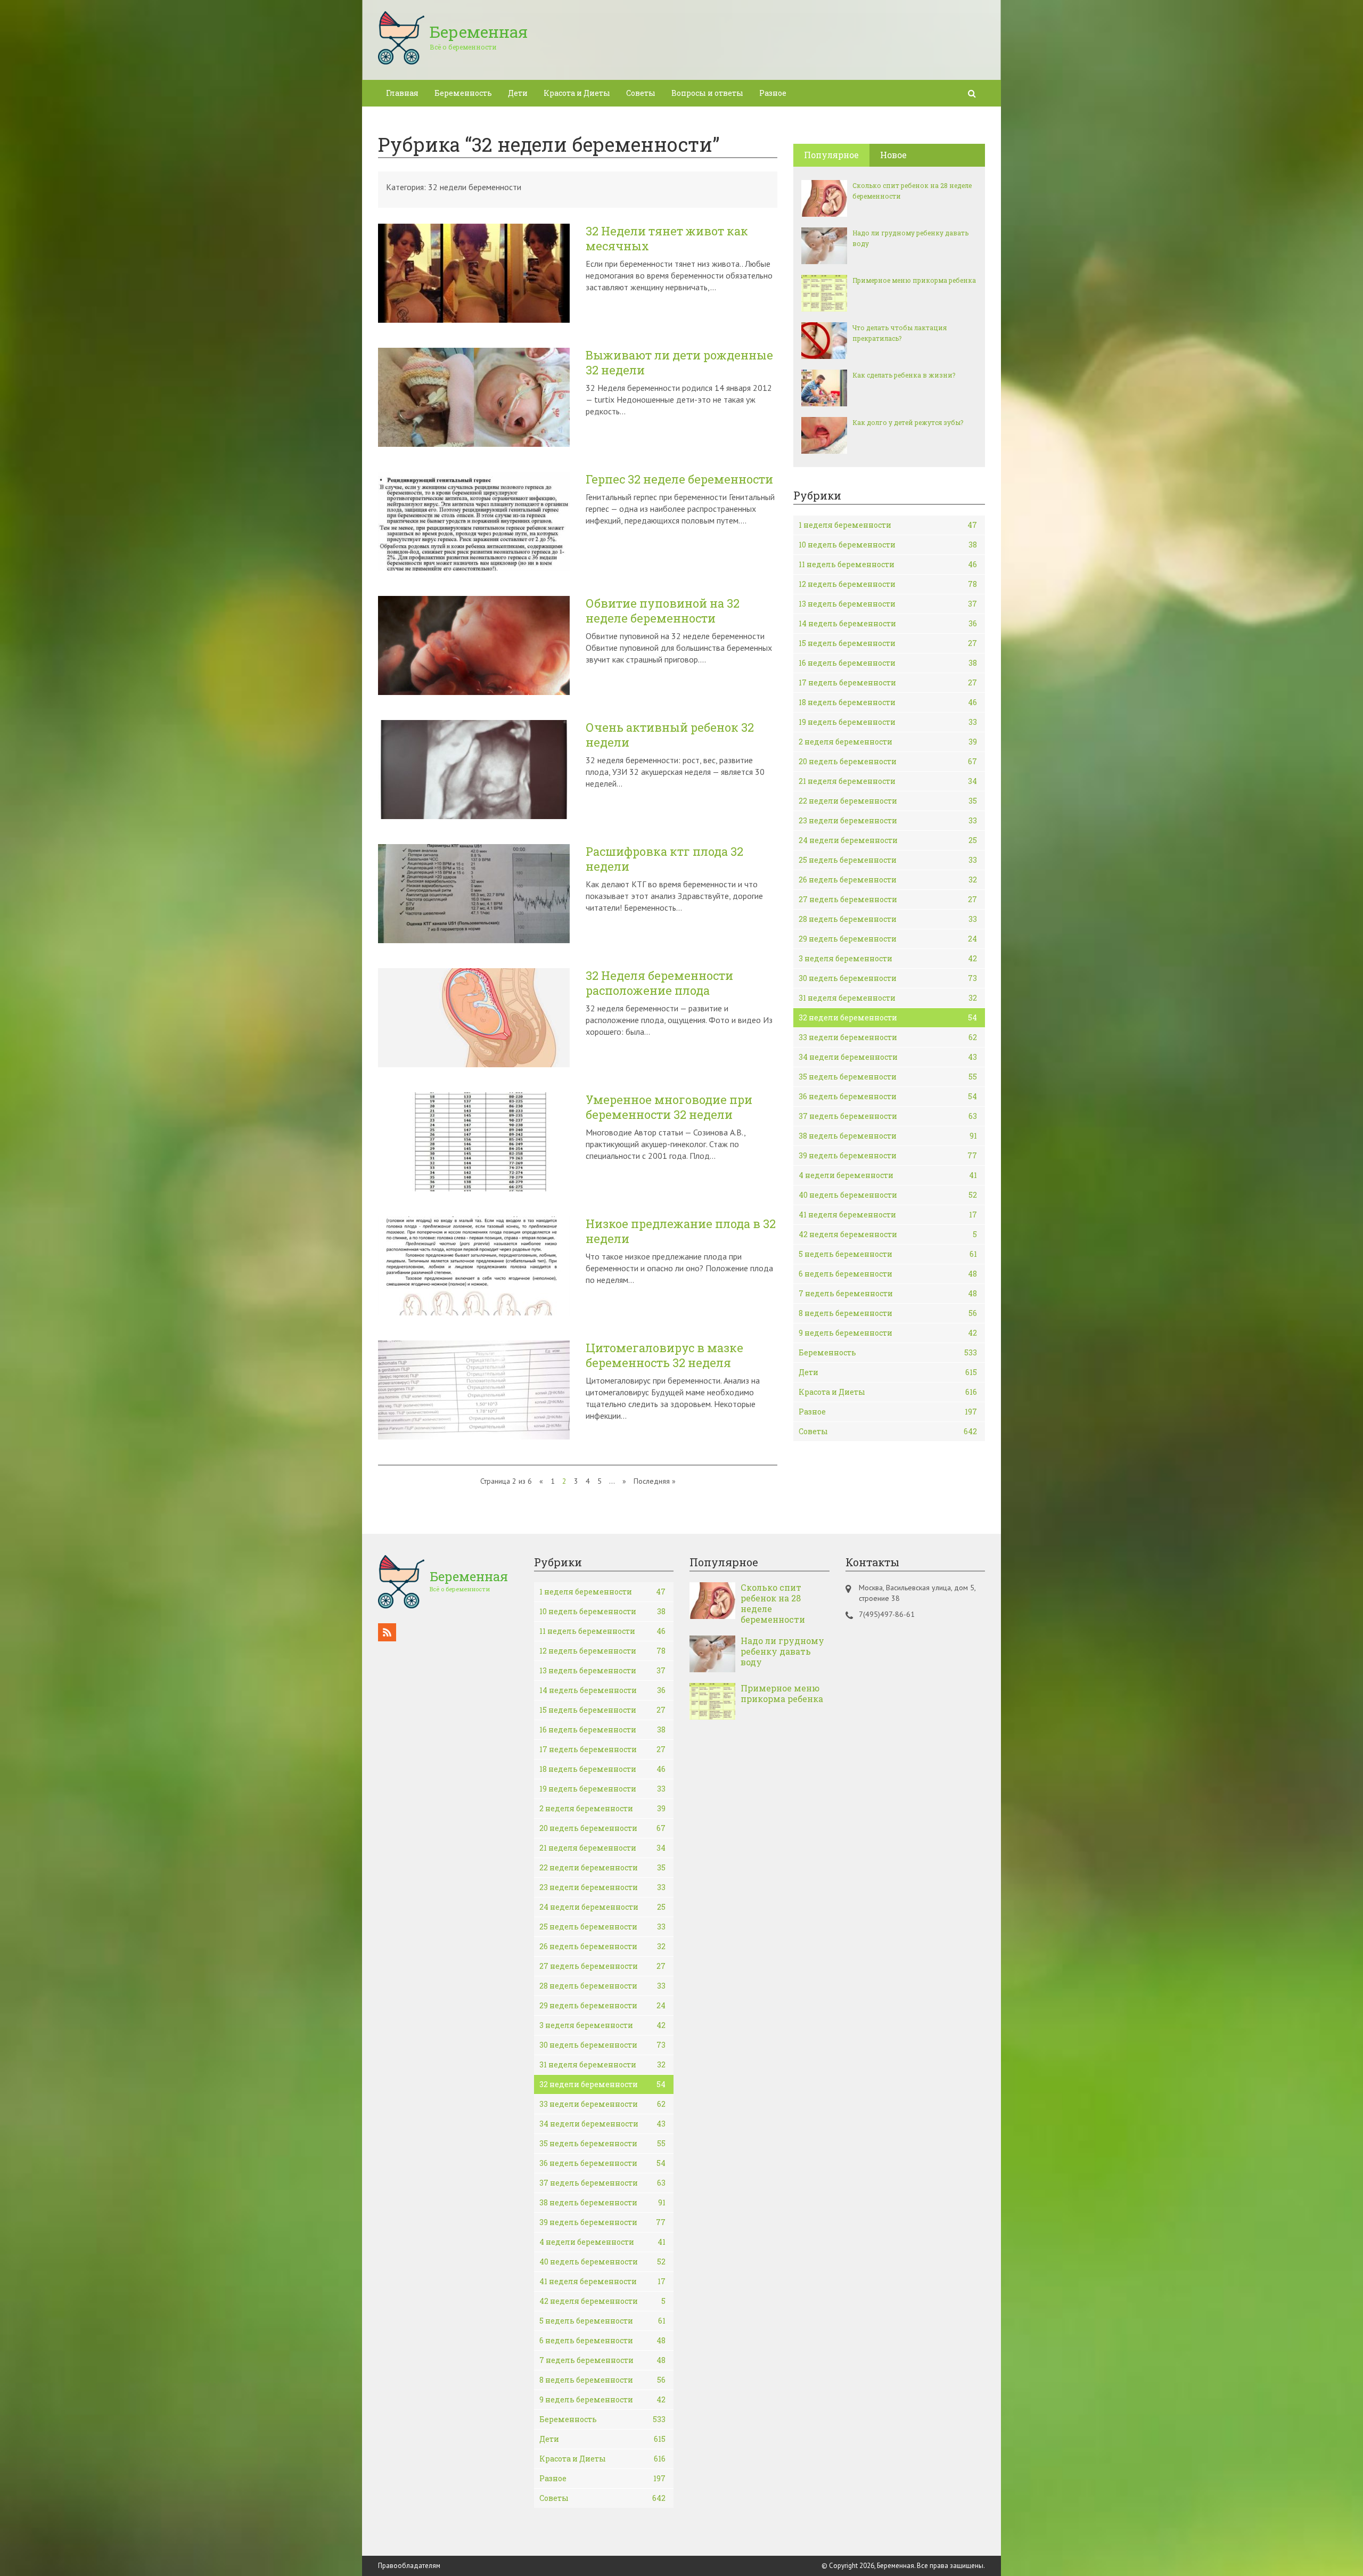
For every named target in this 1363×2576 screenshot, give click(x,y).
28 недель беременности (888, 919)
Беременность (463, 93)
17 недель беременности (888, 682)
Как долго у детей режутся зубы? (908, 422)
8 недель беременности (888, 1313)
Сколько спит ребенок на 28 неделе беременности (912, 191)
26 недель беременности (888, 880)
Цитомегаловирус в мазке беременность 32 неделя (664, 1355)
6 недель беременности (888, 1274)
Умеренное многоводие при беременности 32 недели (669, 1107)
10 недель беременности (888, 545)
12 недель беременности (888, 584)
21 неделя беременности (888, 781)
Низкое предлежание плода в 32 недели (681, 1231)
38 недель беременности (888, 1136)
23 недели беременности (888, 820)
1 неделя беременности (888, 525)
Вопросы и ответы (707, 93)
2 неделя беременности (888, 742)
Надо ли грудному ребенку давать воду (910, 238)
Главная (402, 93)
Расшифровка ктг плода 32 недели (664, 859)
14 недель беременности (888, 623)
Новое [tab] (893, 155)
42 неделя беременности (888, 1234)
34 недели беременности (888, 1057)
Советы (641, 93)
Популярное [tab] (831, 155)
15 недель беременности (888, 643)
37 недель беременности (888, 1116)
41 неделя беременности (888, 1215)
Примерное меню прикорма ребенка (914, 280)
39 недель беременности (888, 1155)
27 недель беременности (888, 899)
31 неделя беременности (888, 998)
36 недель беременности (888, 1096)
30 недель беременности (888, 978)
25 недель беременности (888, 860)
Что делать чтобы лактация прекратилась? (900, 333)
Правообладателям (409, 2566)
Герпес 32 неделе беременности (679, 479)
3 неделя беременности (888, 958)
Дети (518, 93)
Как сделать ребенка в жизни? (904, 375)
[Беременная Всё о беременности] (453, 61)
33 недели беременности (888, 1037)
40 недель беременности (888, 1195)
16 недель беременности (888, 663)
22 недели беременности (888, 801)
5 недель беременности (888, 1254)
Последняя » (655, 1481)
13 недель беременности (888, 604)
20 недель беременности (888, 761)
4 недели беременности (888, 1175)
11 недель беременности (888, 564)
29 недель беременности (888, 939)
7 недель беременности (888, 1293)
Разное (773, 93)
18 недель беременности (888, 702)
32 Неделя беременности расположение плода (659, 983)
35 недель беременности (888, 1077)
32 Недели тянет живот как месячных (667, 239)
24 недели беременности (888, 840)
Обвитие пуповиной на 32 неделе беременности (663, 611)
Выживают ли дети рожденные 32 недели (679, 363)
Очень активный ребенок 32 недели (670, 735)
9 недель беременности (888, 1333)
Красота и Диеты (577, 93)
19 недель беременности (888, 722)
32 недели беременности (888, 1017)
